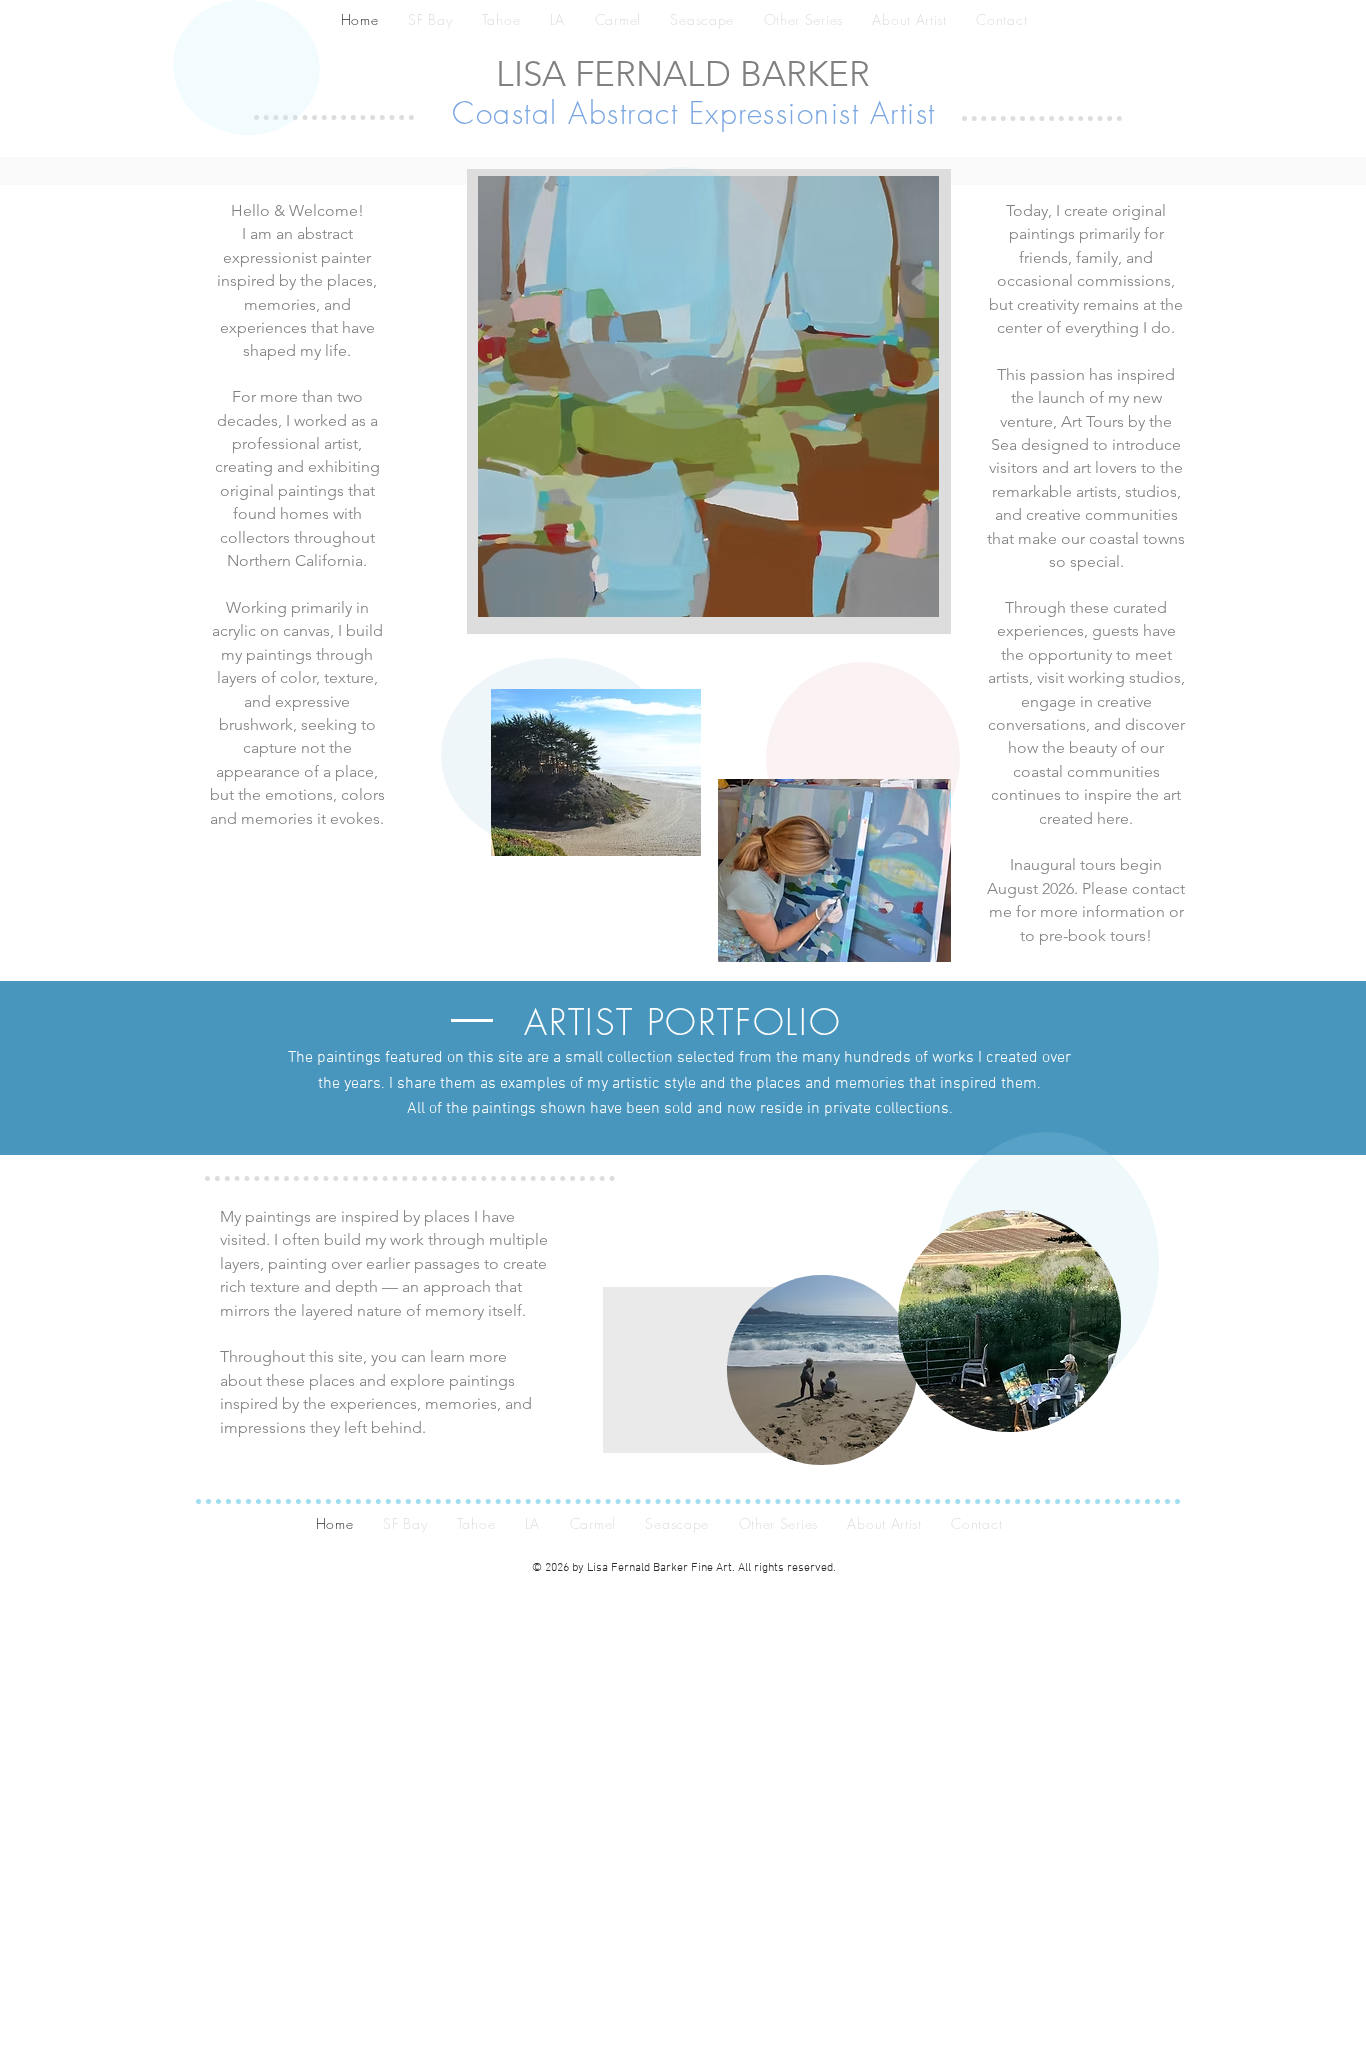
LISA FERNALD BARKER (683, 73)
